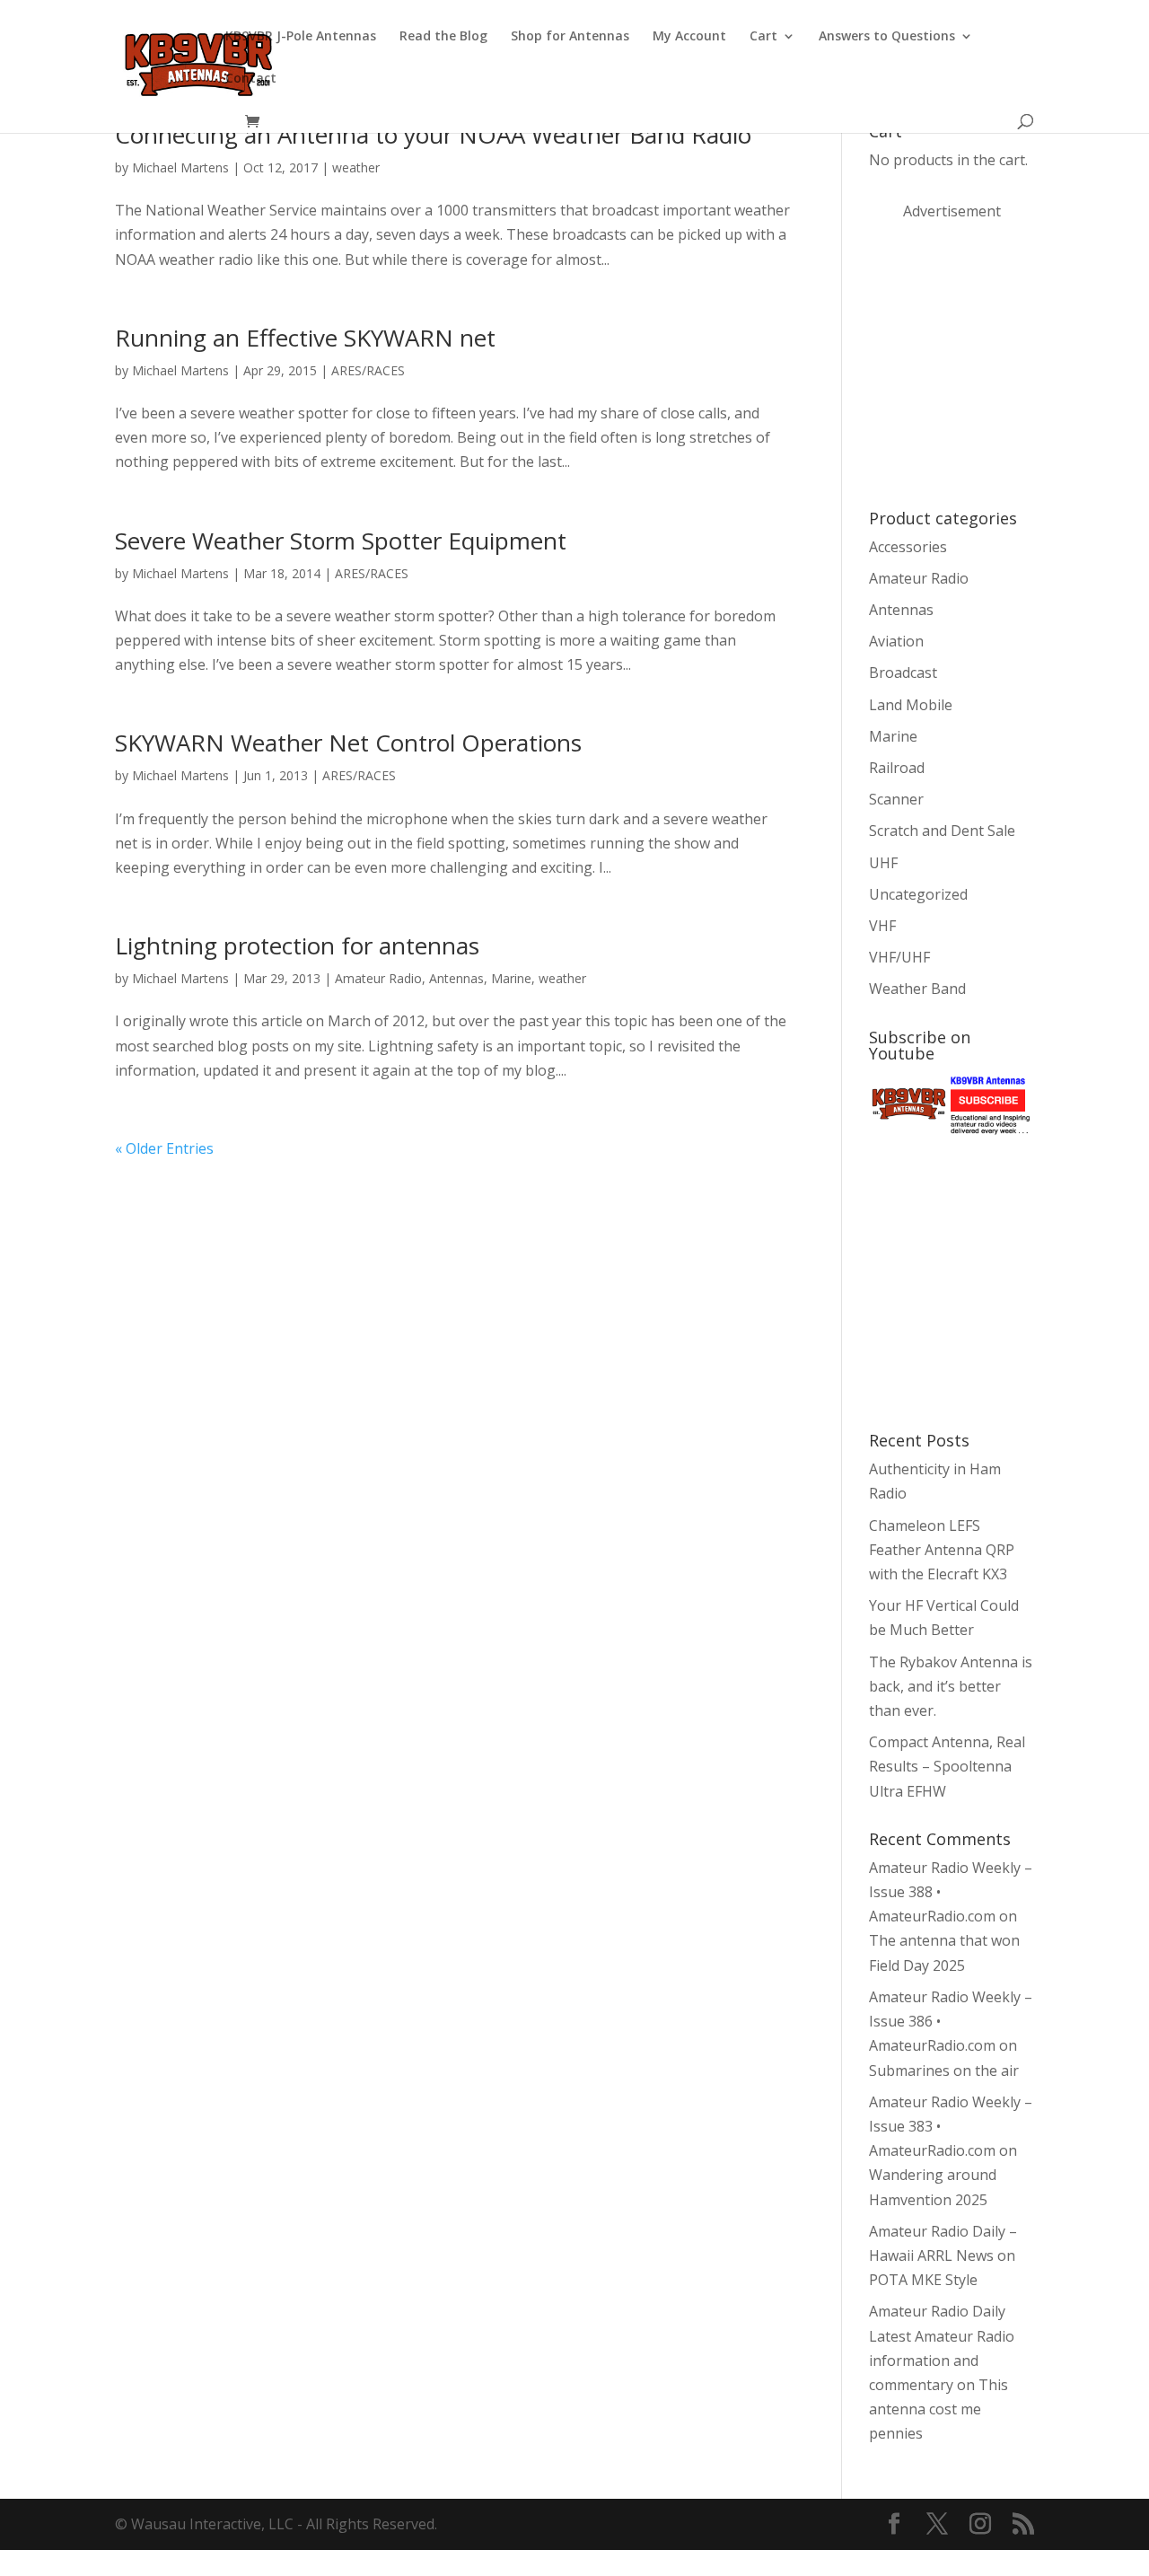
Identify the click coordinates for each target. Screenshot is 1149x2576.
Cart (763, 37)
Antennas (456, 978)
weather (356, 167)
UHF (883, 863)
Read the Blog (443, 37)
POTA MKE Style (923, 2280)
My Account (689, 37)
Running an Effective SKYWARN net (305, 338)
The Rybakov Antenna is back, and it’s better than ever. (951, 1686)
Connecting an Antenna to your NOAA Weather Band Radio (433, 135)
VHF (882, 926)
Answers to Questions (887, 37)
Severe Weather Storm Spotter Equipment (341, 541)
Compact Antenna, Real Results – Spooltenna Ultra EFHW (947, 1766)
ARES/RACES (368, 370)
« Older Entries (164, 1148)
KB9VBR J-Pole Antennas (301, 37)
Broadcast (903, 673)
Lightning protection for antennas (297, 945)
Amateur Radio (378, 978)
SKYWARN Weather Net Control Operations (348, 743)
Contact (251, 79)
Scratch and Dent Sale (942, 831)
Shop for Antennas (570, 37)
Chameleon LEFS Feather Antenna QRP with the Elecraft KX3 (942, 1550)
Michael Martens (180, 167)
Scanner (896, 799)
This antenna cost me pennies (938, 2409)
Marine (511, 978)
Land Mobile (911, 705)
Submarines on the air (944, 2070)
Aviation (896, 641)
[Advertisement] (1004, 363)
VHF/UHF (899, 957)
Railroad (897, 768)
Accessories (908, 547)
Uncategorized (918, 894)
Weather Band (917, 989)
